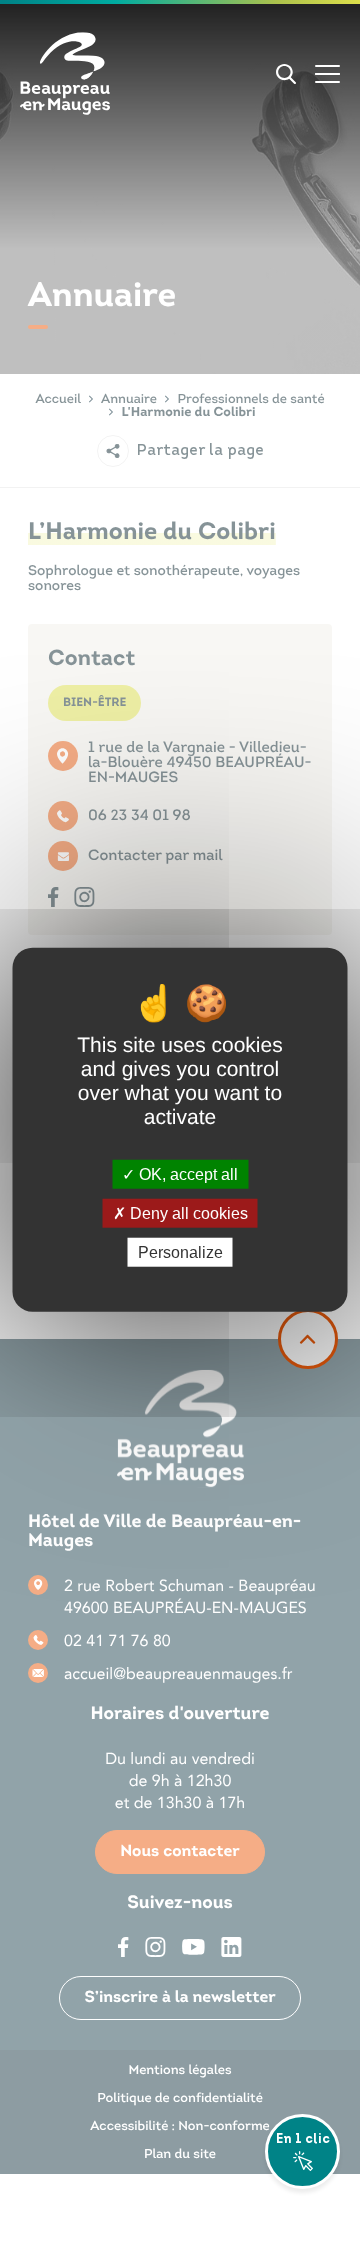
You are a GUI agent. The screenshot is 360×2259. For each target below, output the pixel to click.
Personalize (180, 1252)
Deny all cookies (187, 1212)
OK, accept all (186, 1173)
